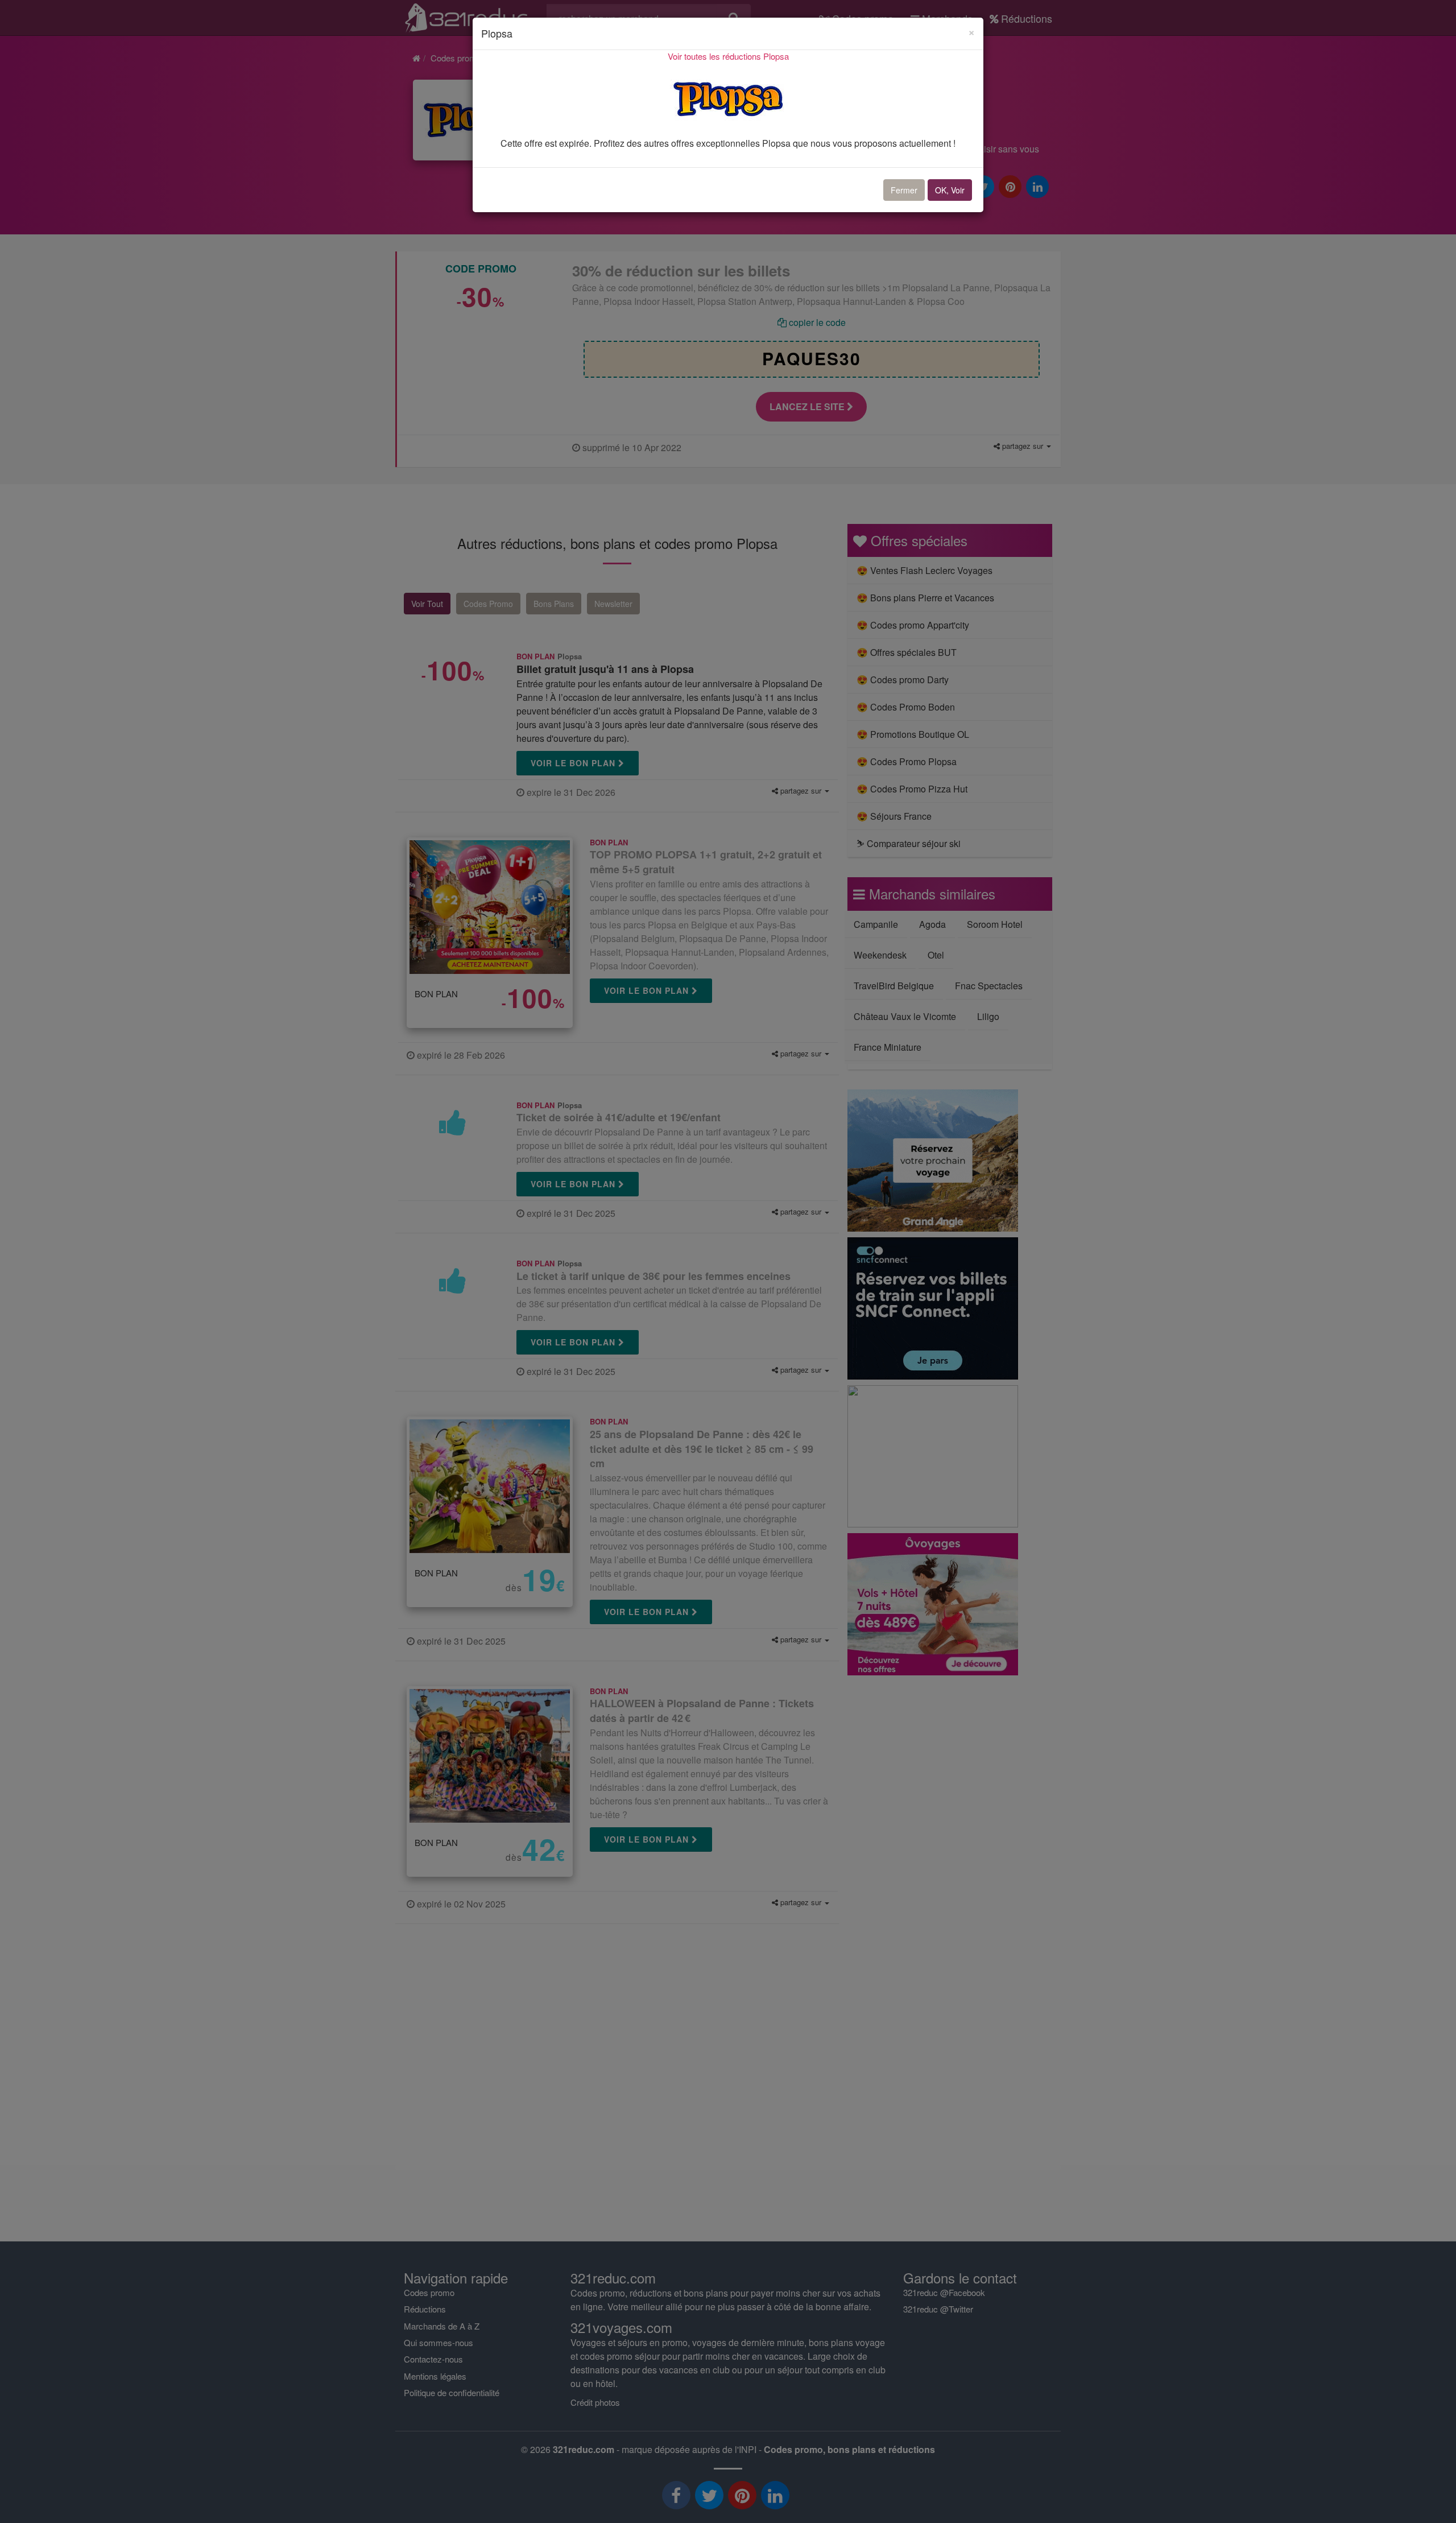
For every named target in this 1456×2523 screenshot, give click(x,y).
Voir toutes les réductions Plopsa (728, 56)
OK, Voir (950, 190)
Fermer (904, 190)
